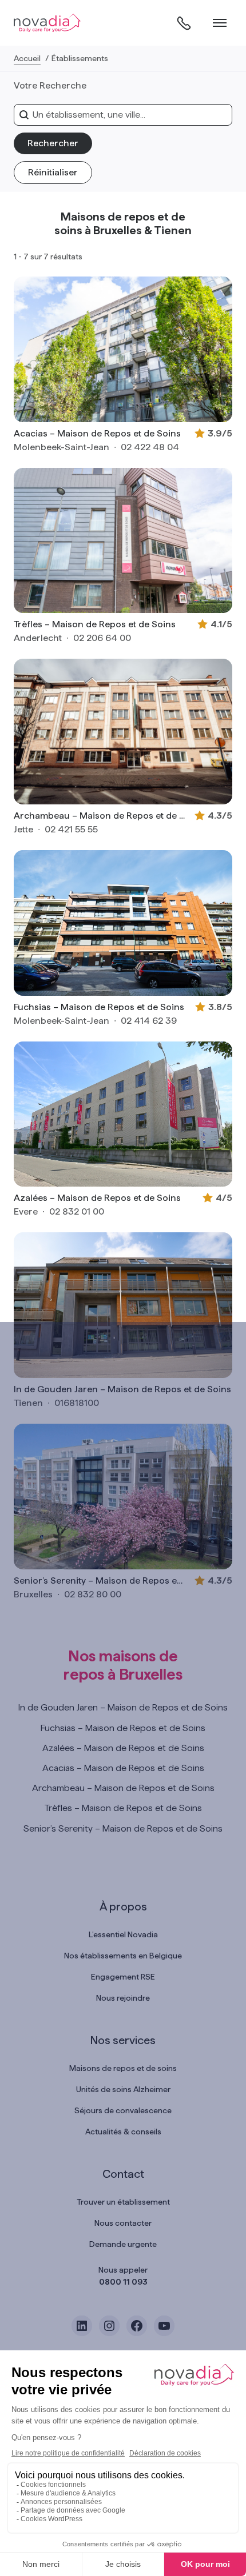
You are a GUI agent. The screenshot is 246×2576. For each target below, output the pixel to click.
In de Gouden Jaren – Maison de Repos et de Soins (122, 1389)
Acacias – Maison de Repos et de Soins (97, 433)
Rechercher (53, 143)
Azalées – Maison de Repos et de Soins (97, 1198)
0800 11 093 (123, 2282)
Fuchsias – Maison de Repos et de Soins (99, 1007)
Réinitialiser (53, 172)
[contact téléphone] (184, 23)
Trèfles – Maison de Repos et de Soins (95, 624)
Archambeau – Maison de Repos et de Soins (99, 816)
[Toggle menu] (220, 23)
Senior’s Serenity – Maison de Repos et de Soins (99, 1581)
